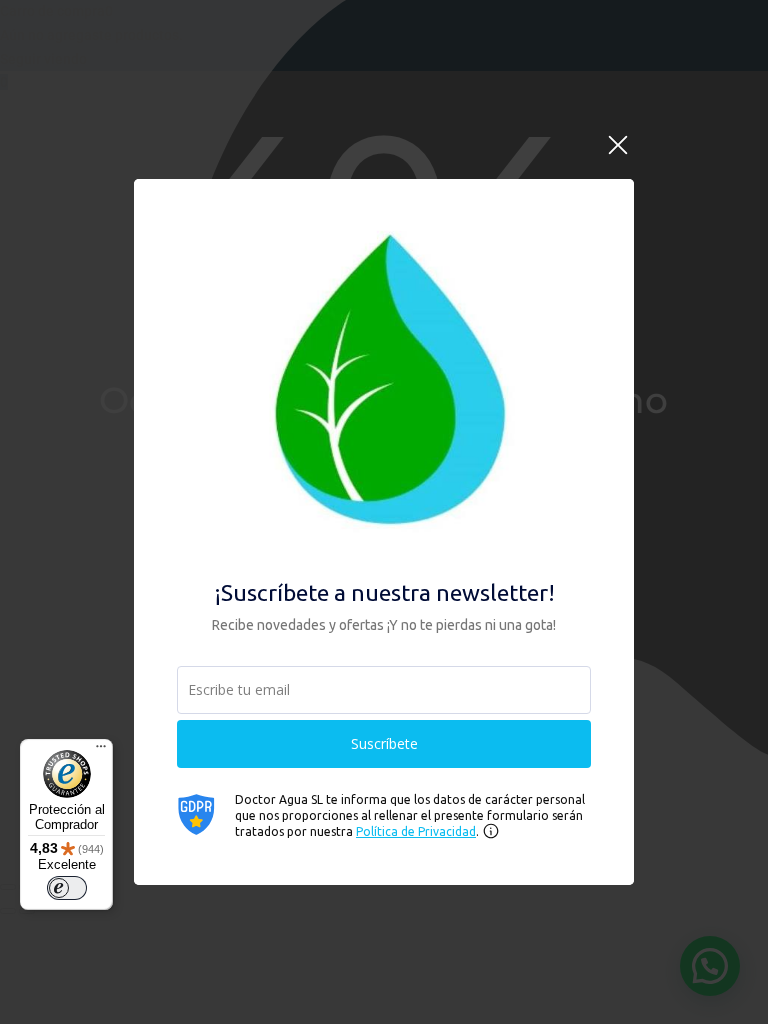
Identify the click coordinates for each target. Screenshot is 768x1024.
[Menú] (101, 751)
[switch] (67, 888)
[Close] (618, 156)
